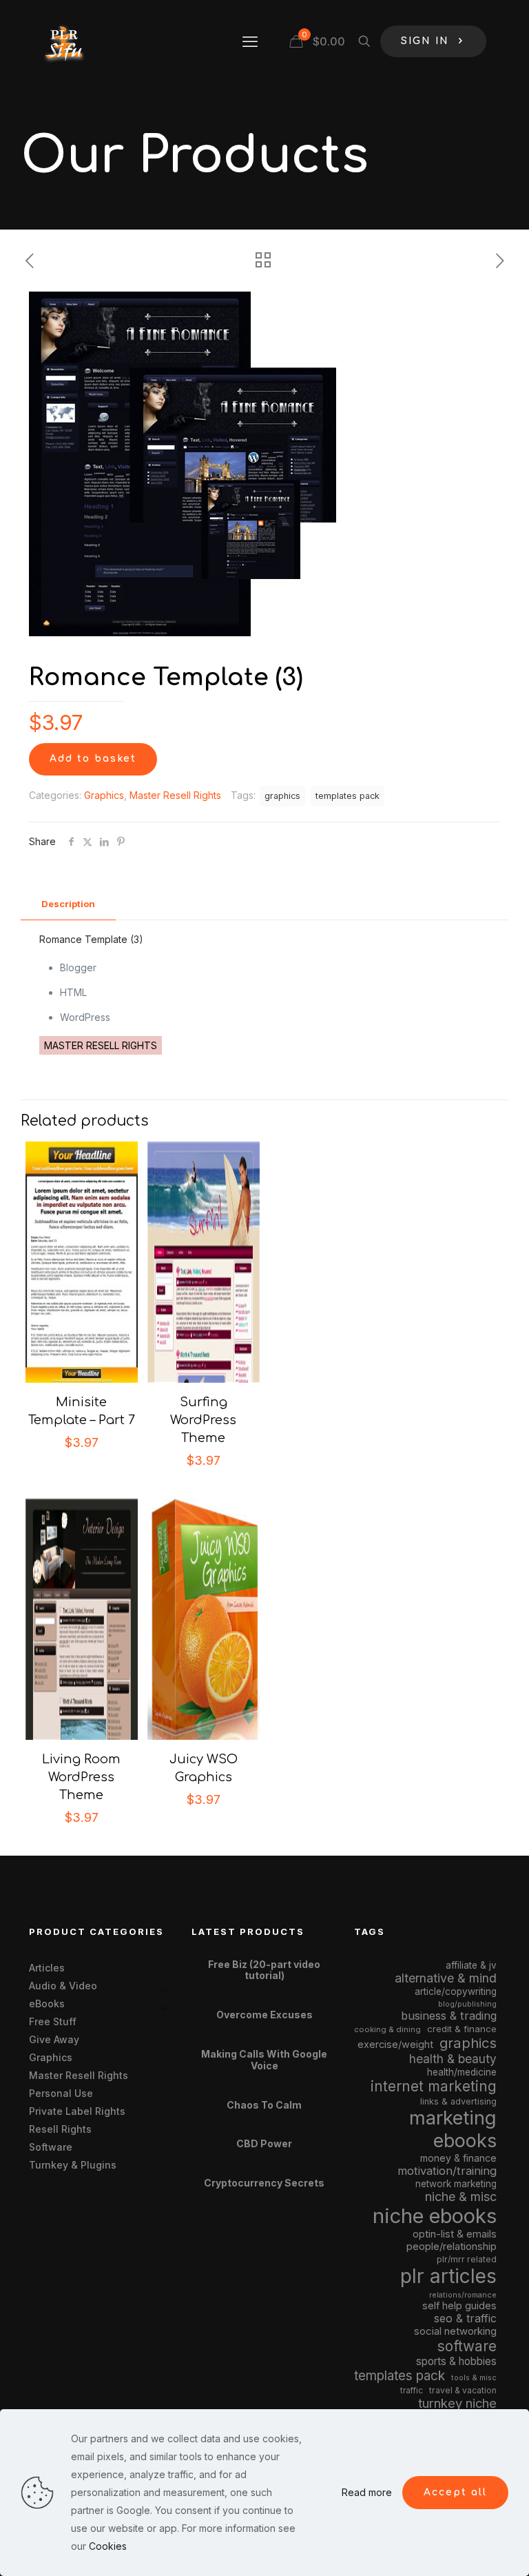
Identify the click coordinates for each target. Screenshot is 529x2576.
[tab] (68, 904)
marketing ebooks (453, 2129)
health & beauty (453, 2059)
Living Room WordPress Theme (81, 1777)
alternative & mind (446, 1978)
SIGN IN (425, 41)
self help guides (459, 2305)
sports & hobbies (456, 2361)
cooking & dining (387, 2029)
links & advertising (458, 2101)
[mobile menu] (250, 41)
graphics (282, 796)
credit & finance (462, 2029)
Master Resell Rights (175, 795)
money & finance (458, 2158)
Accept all (455, 2492)
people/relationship (452, 2247)
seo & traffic (465, 2318)
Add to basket (93, 759)
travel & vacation (463, 2390)
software (467, 2346)
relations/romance (463, 2295)
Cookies (108, 2546)
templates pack (348, 796)
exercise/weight (395, 2044)
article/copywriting (456, 1991)
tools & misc (474, 2377)
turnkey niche (457, 2403)
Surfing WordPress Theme (203, 1420)
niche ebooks (435, 2216)
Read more (367, 2492)
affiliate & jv (471, 1965)
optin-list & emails (455, 2234)
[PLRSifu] (63, 41)
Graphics (104, 795)
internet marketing (434, 2086)
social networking (455, 2331)
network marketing (456, 2184)
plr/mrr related (467, 2259)
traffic (412, 2391)
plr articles (448, 2276)
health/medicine (462, 2072)
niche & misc (461, 2197)
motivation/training (447, 2171)
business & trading (449, 2016)
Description (68, 904)
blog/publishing (467, 2004)
